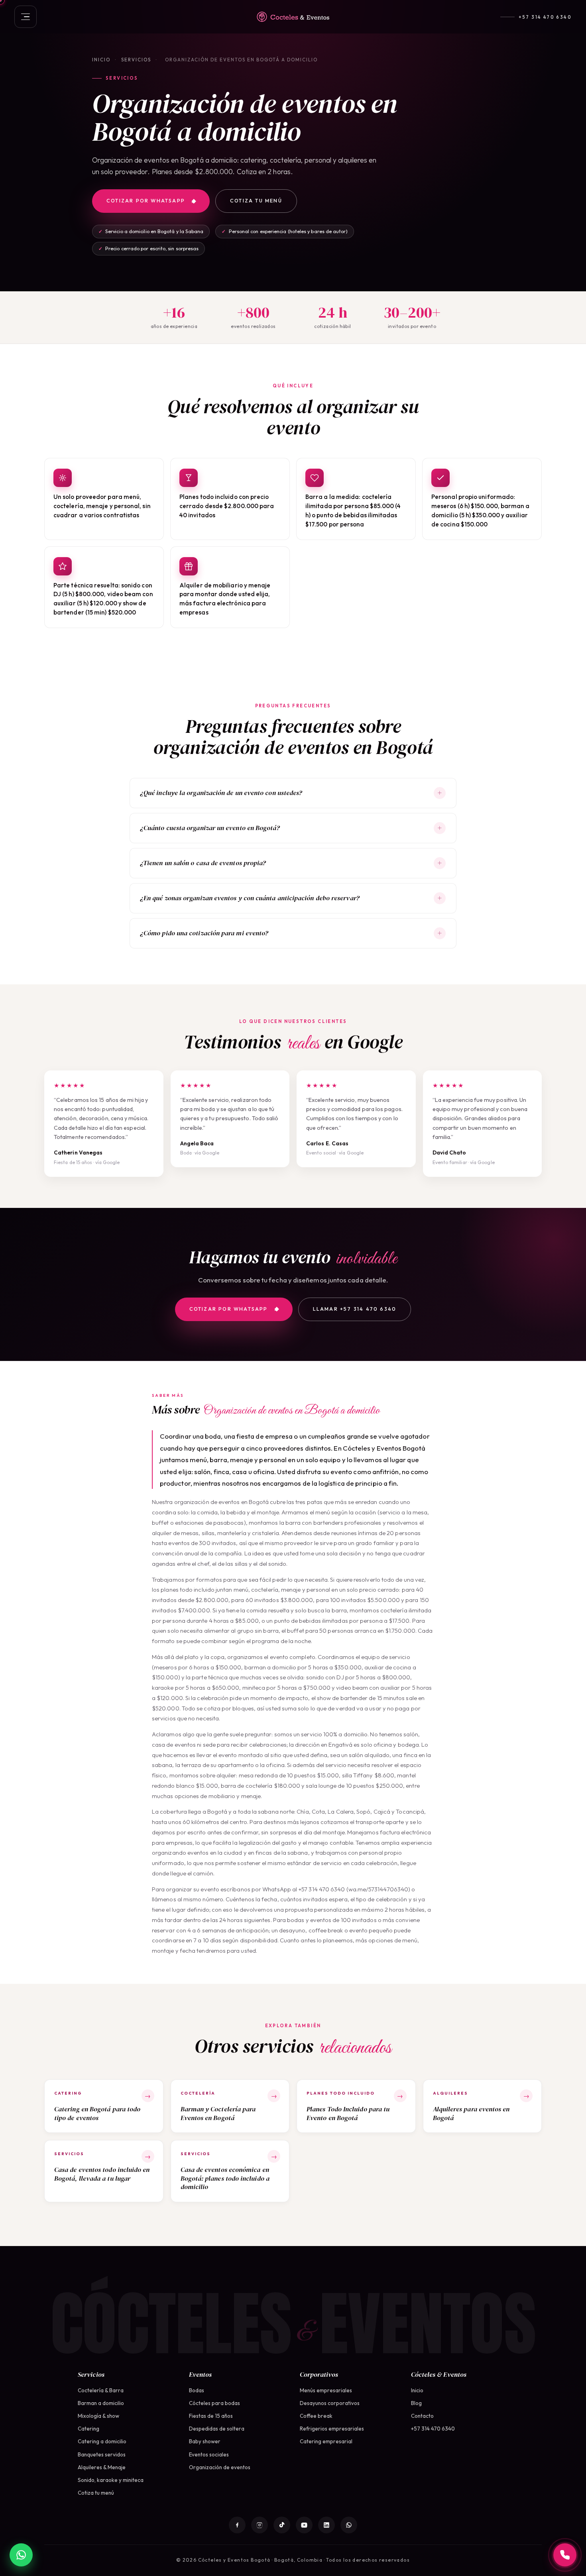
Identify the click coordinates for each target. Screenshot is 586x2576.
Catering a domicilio (102, 2441)
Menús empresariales (326, 2390)
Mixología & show (98, 2416)
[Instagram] (260, 2525)
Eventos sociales (209, 2454)
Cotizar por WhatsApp (146, 201)
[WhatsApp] (349, 2525)
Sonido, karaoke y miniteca (111, 2480)
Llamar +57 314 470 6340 (355, 1309)
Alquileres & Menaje (102, 2467)
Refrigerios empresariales (332, 2429)
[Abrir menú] (26, 17)
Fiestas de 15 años (211, 2416)
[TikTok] (282, 2525)
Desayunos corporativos (330, 2403)
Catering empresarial (326, 2441)
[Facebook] (237, 2525)
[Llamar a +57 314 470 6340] (565, 2555)
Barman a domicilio (101, 2403)
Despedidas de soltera (217, 2429)
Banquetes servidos (102, 2454)
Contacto (422, 2416)
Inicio (101, 60)
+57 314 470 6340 (545, 17)
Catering (88, 2429)
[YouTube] (304, 2525)
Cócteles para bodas (214, 2403)
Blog (416, 2403)
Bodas (197, 2390)
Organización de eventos (220, 2467)
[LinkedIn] (326, 2525)
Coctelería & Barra (101, 2390)
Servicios (136, 60)
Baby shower (205, 2441)
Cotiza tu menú (256, 201)
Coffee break (316, 2416)
